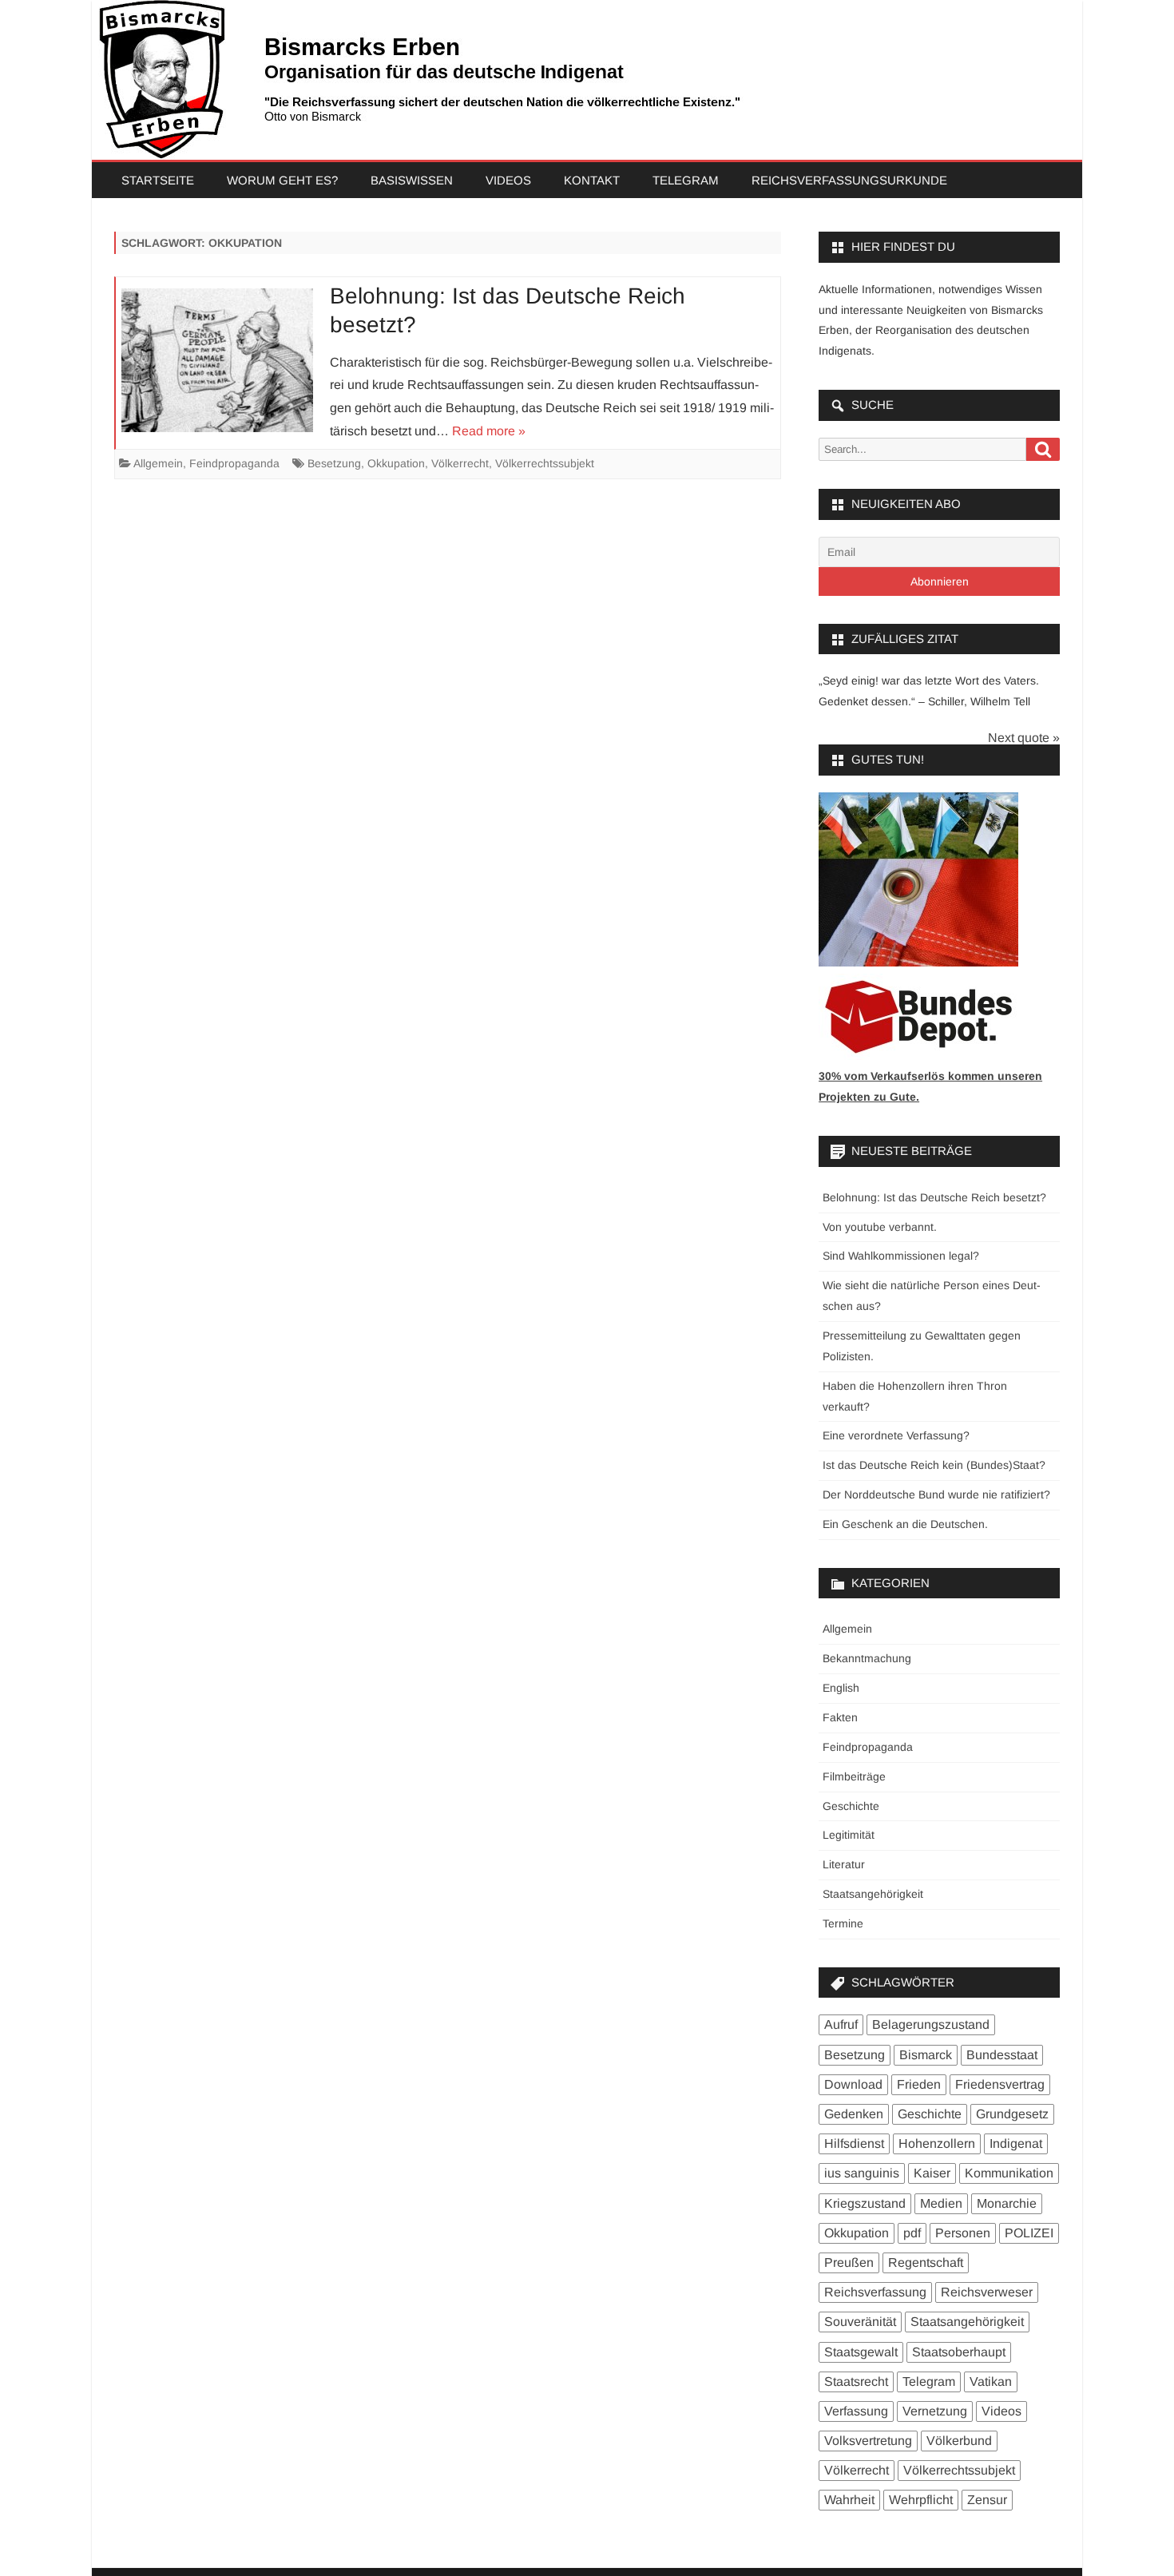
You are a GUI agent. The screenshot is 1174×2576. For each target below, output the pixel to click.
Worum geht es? (282, 180)
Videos (508, 180)
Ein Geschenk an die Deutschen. (905, 1524)
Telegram (686, 180)
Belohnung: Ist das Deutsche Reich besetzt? (934, 1197)
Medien (941, 2203)
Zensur (987, 2500)
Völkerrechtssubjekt (545, 463)
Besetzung (334, 463)
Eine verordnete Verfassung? (896, 1435)
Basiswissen (412, 180)
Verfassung (856, 2411)
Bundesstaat (1002, 2055)
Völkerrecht (460, 463)
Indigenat (1016, 2143)
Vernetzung (935, 2411)
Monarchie (1007, 2203)
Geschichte (851, 1806)
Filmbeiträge (854, 1776)
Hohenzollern (937, 2143)
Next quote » (1024, 738)
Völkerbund (959, 2441)
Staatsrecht (856, 2382)
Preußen (849, 2262)
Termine (843, 1923)
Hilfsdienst (854, 2143)
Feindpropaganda (234, 463)
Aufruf (841, 2024)
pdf (912, 2233)
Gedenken (854, 2114)
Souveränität (860, 2322)
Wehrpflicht (921, 2500)
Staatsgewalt (861, 2352)
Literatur (844, 1864)
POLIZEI (1029, 2233)
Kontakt (592, 180)
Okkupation (396, 463)
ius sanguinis (862, 2173)
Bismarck (926, 2055)
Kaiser (932, 2173)
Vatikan (991, 2382)
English (841, 1688)
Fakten (840, 1717)
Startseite (158, 180)
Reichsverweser (987, 2292)
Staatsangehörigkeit (873, 1894)
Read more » (489, 431)
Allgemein (158, 463)
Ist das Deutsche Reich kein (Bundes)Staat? (934, 1465)
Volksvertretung (868, 2441)
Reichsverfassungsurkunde (849, 180)
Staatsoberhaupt (959, 2352)
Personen (963, 2233)
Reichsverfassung (875, 2292)
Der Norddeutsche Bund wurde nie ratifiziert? (936, 1494)
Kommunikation (1009, 2173)
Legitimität (849, 1835)
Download (853, 2084)
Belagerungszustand (931, 2024)
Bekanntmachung (867, 1658)
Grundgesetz (1012, 2114)
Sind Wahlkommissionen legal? (901, 1256)
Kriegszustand (865, 2203)
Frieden (919, 2084)
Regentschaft (926, 2262)
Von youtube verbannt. (880, 1227)
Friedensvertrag (1000, 2084)
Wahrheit (849, 2500)
